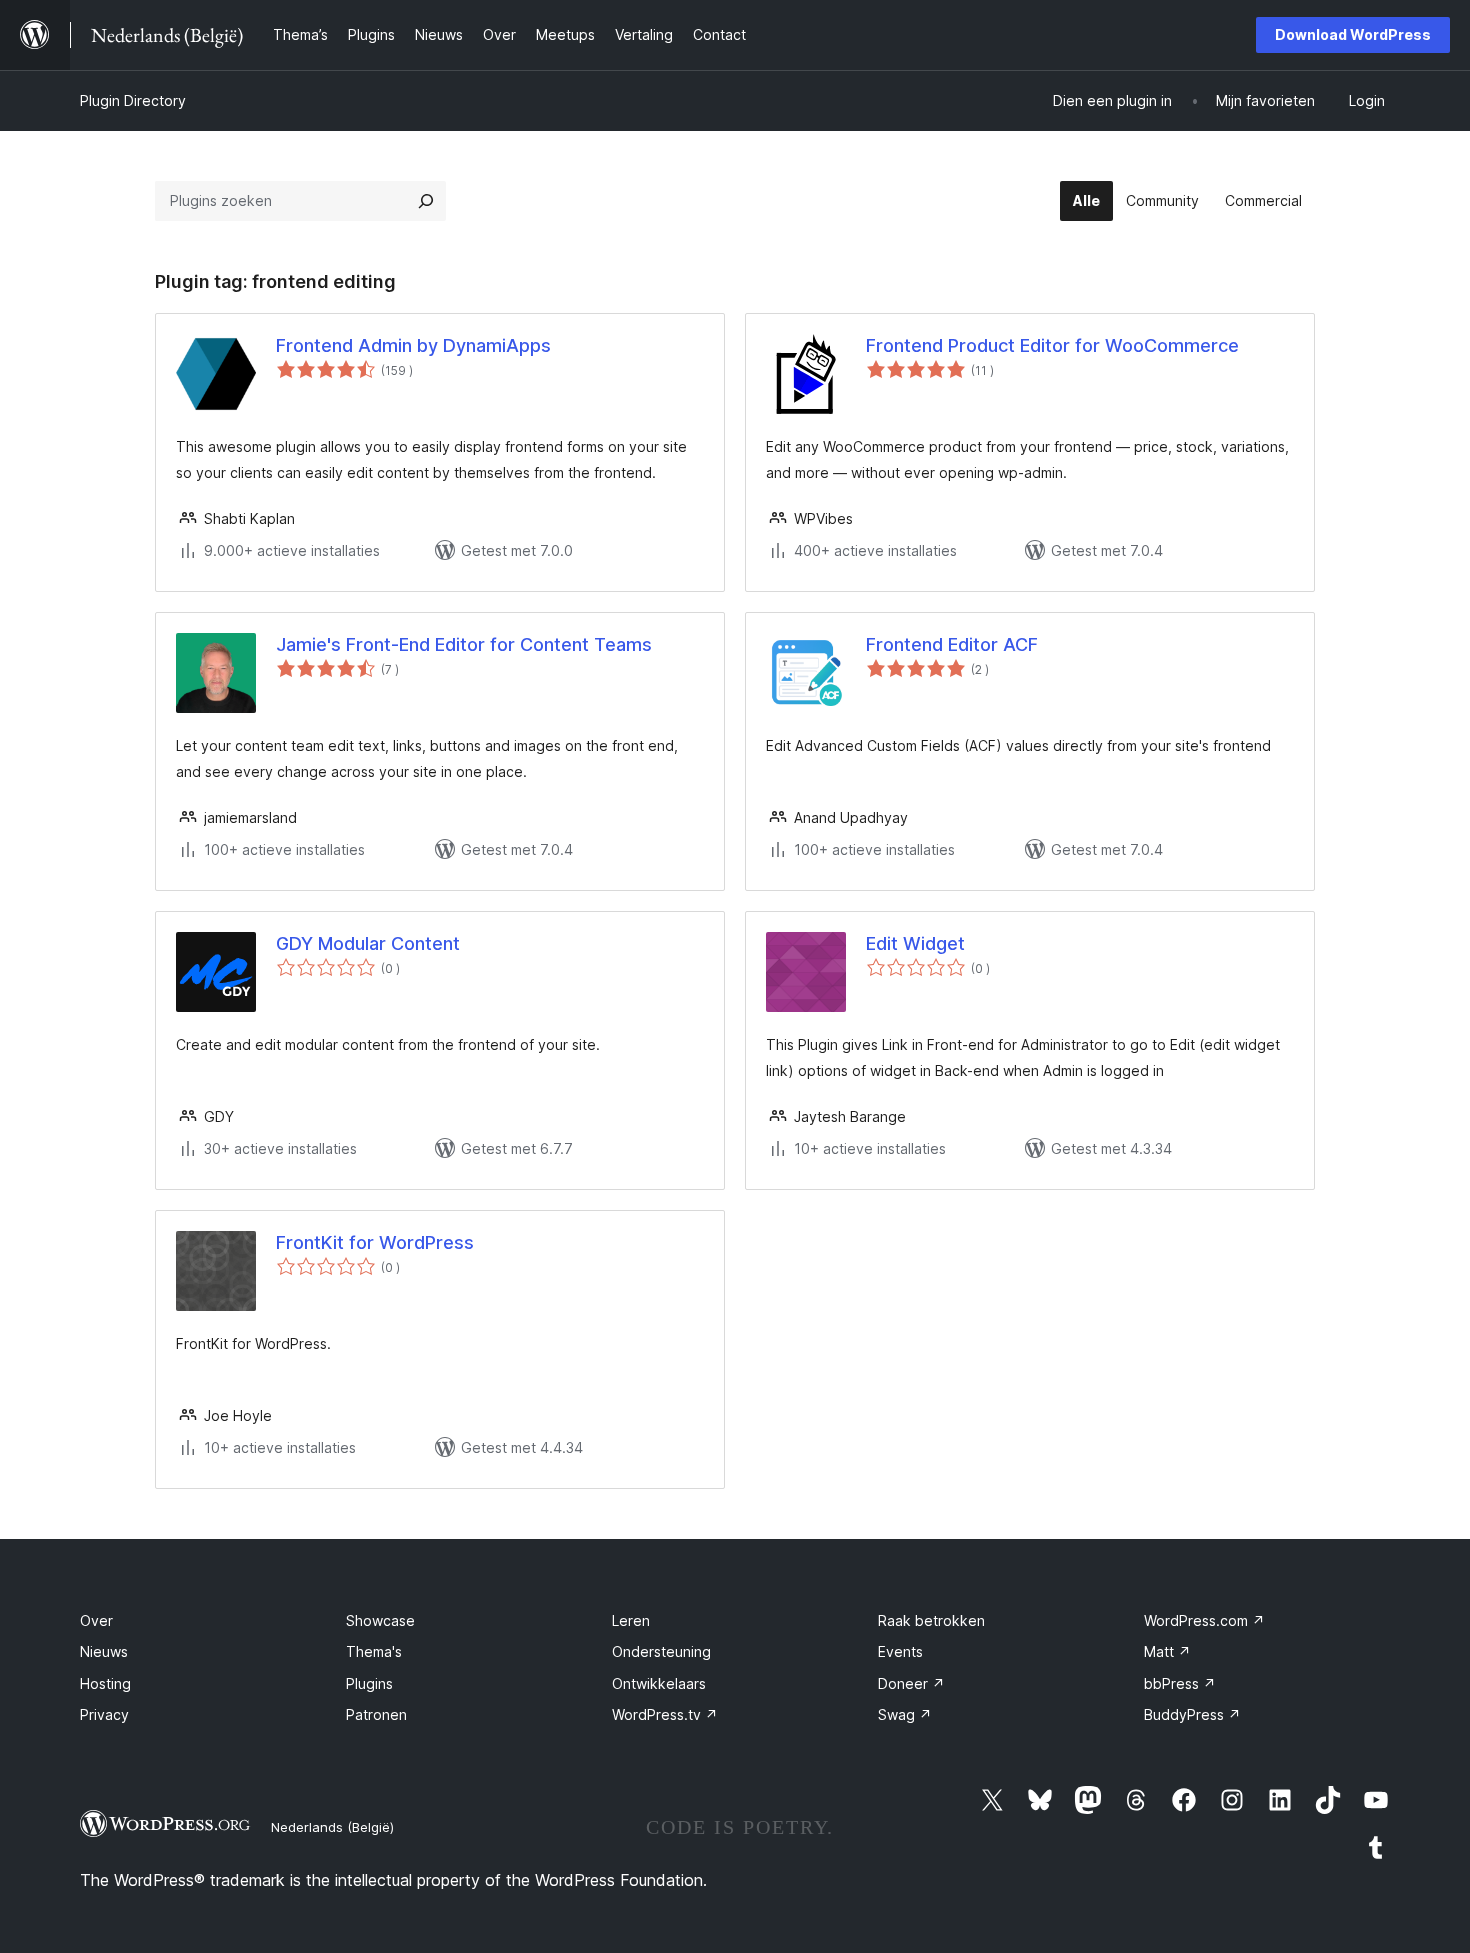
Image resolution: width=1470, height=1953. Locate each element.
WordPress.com (1204, 1620)
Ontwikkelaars (659, 1683)
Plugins (369, 1683)
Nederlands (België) (332, 1827)
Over (96, 1620)
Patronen (376, 1714)
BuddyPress (1192, 1714)
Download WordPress (1353, 34)
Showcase (380, 1620)
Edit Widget (915, 943)
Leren (631, 1620)
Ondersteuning (661, 1651)
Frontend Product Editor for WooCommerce (1052, 345)
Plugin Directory (133, 100)
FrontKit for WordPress (375, 1242)
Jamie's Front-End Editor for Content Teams (464, 644)
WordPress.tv (665, 1714)
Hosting (105, 1683)
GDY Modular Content (368, 943)
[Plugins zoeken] (426, 201)
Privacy (104, 1714)
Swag (905, 1714)
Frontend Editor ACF (952, 644)
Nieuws (104, 1651)
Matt (1167, 1651)
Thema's (374, 1651)
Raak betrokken (931, 1620)
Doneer (911, 1683)
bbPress (1180, 1683)
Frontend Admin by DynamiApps (413, 345)
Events (900, 1651)
